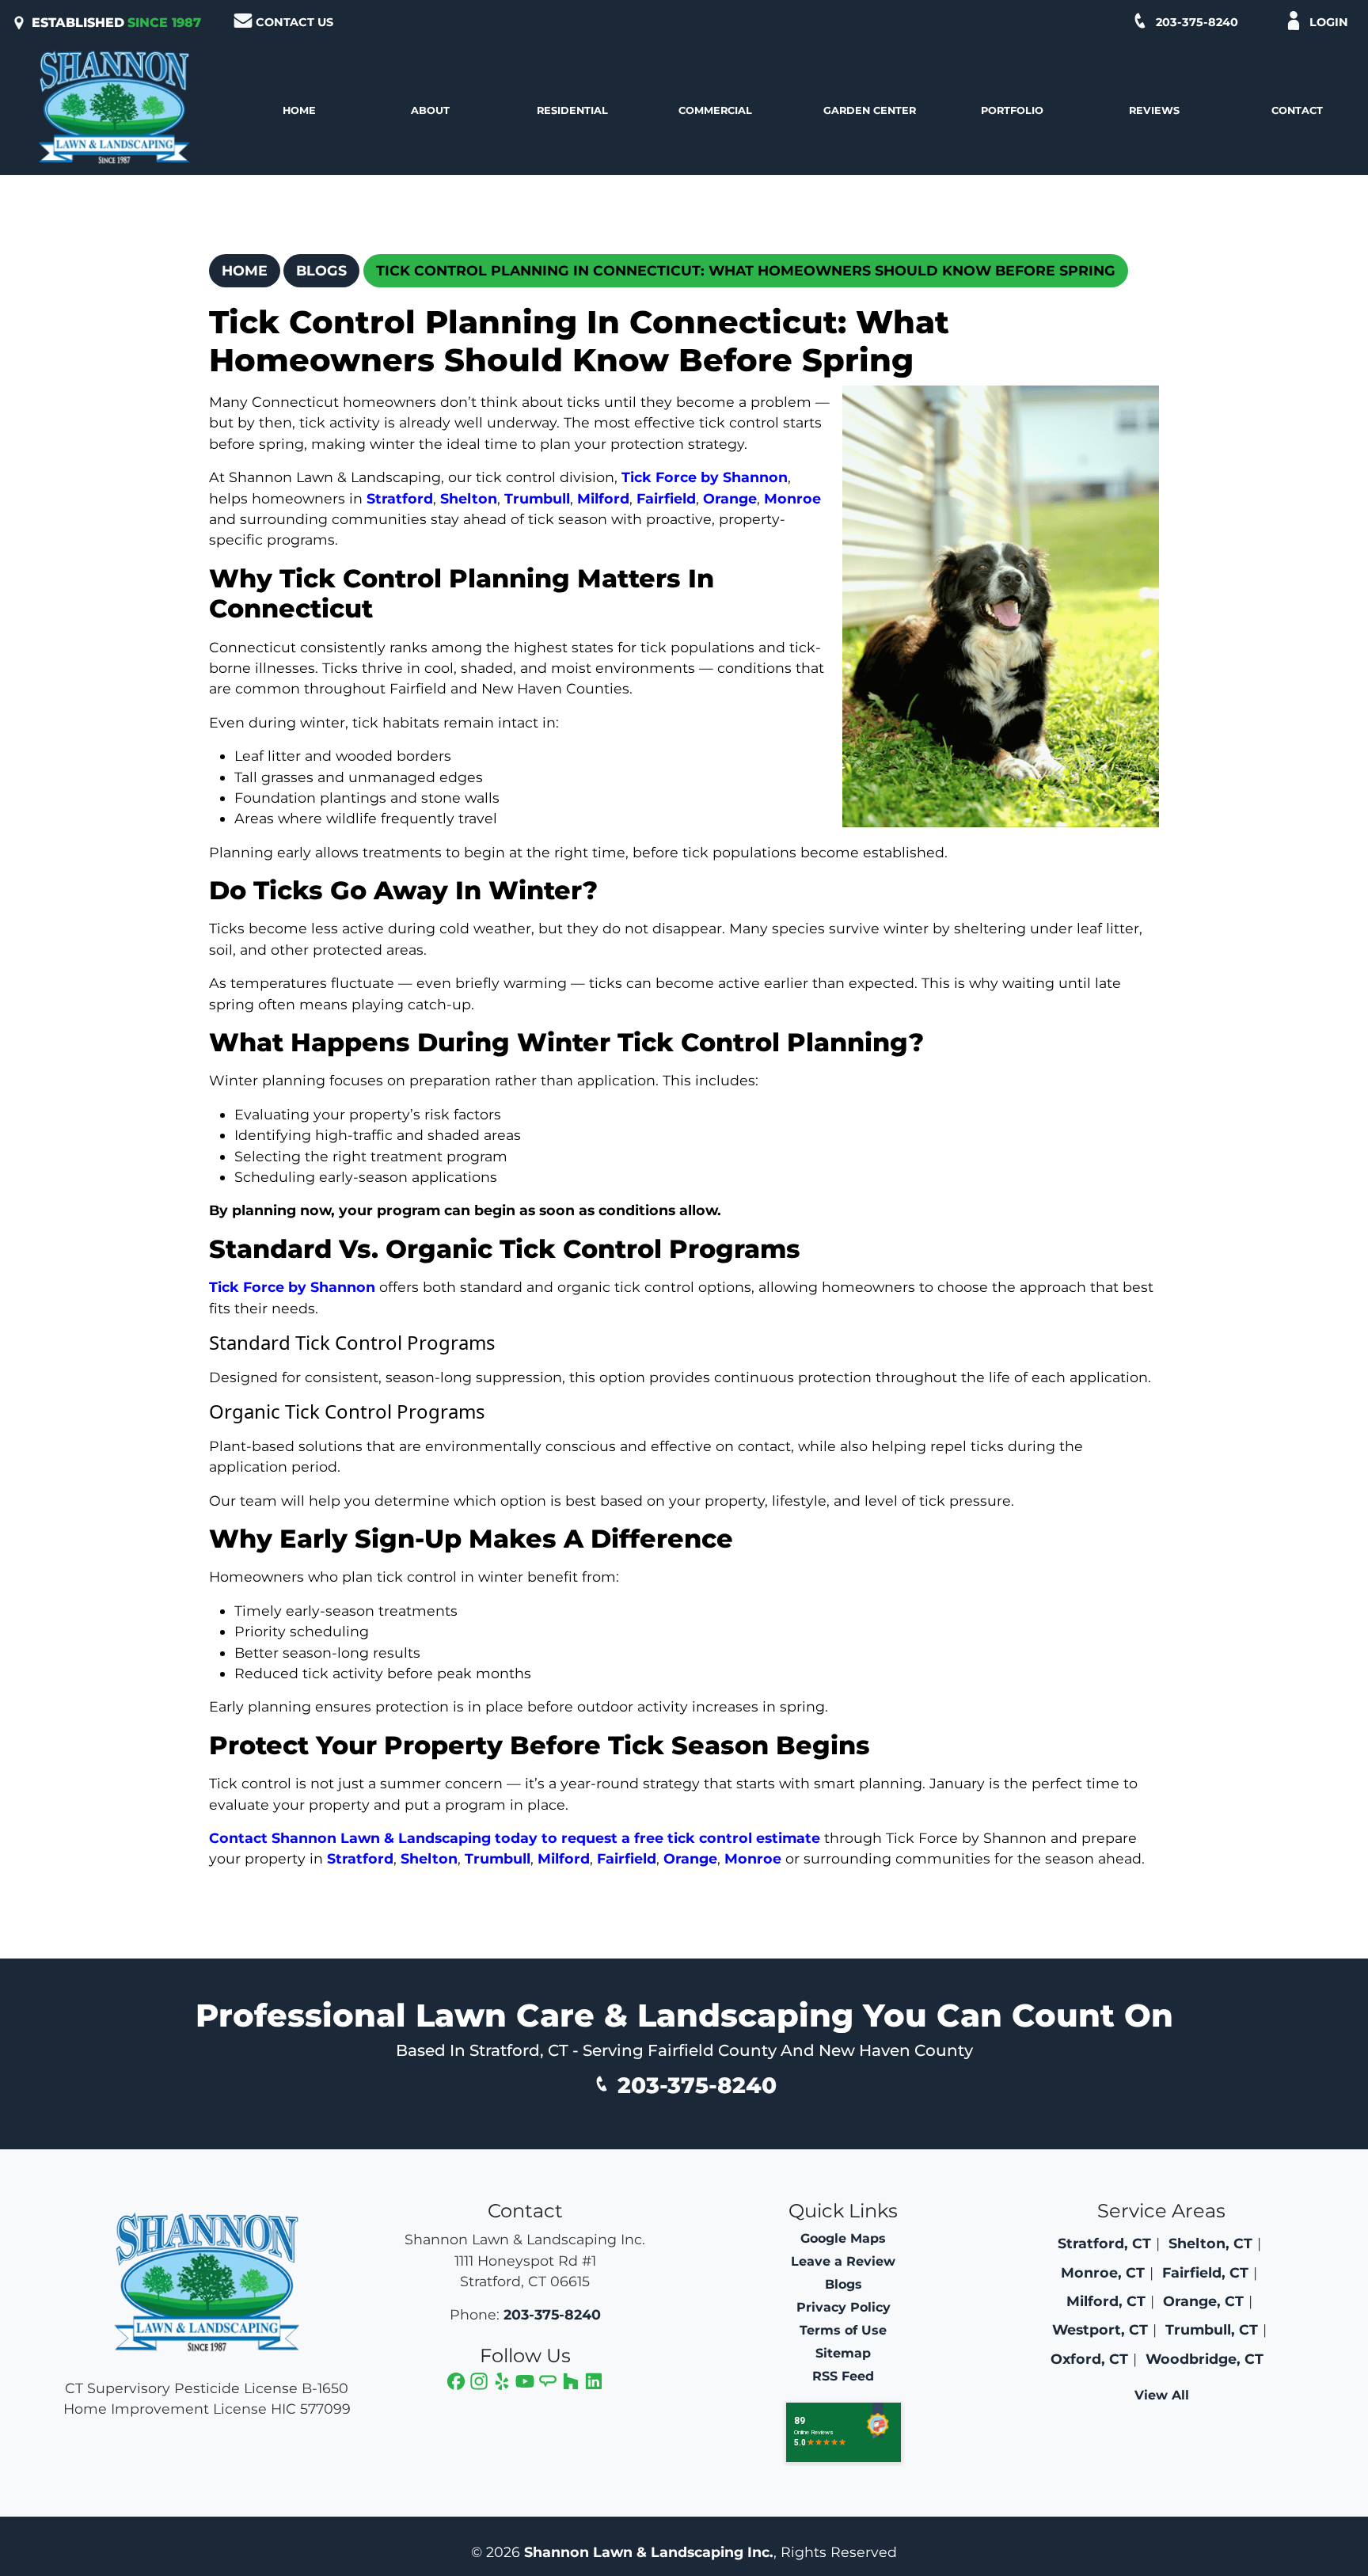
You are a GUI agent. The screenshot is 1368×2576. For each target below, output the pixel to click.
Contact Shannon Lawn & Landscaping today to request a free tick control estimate (515, 1838)
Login (1329, 22)
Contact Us (294, 22)
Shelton (469, 498)
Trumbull (537, 498)
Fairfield (666, 498)
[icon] (458, 2383)
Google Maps (843, 2238)
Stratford (400, 498)
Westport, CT (1100, 2329)
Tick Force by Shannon (705, 477)
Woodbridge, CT (1205, 2359)
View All (1162, 2395)
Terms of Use (843, 2330)
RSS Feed (843, 2376)
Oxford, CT (1089, 2359)
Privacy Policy (844, 2307)
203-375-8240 (1197, 22)
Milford (603, 498)
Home (245, 270)
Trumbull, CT (1212, 2329)
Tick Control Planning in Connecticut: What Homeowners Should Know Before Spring (746, 270)
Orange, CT (1203, 2301)
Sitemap (843, 2353)
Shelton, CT (1210, 2243)
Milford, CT (1106, 2301)
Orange (730, 498)
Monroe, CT (1103, 2272)
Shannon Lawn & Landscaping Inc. (649, 2552)
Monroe (792, 498)
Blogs (321, 270)
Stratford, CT (1104, 2243)
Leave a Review (843, 2261)
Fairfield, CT (1205, 2272)
